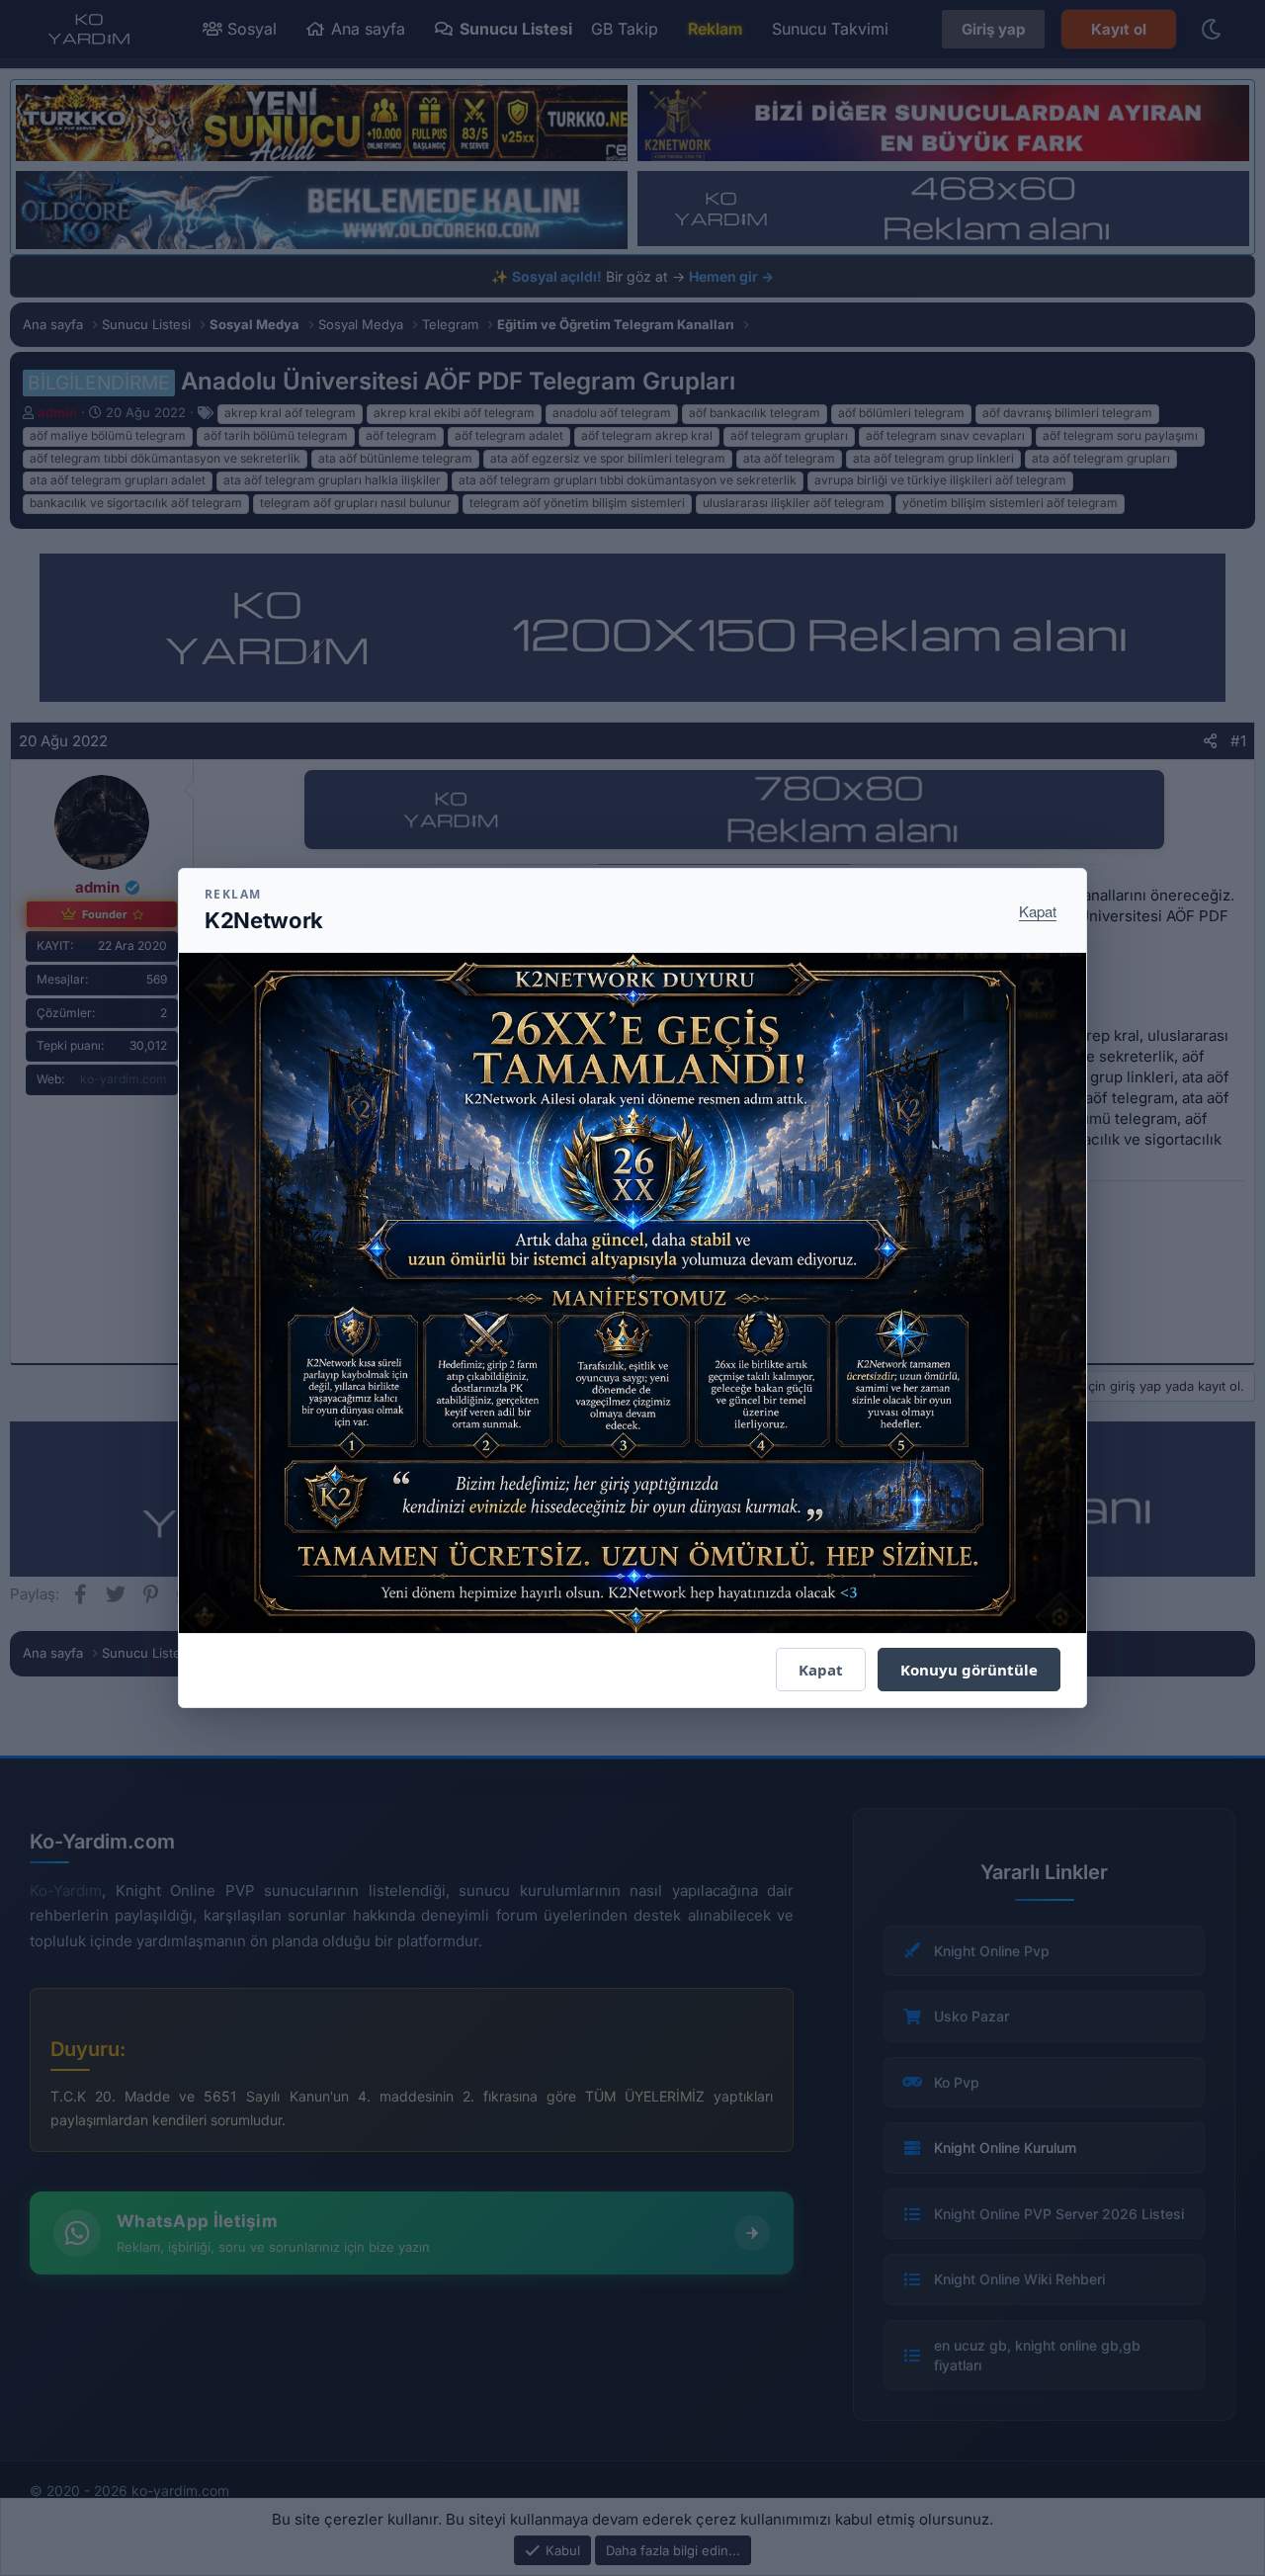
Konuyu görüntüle (969, 1670)
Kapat (1038, 911)
